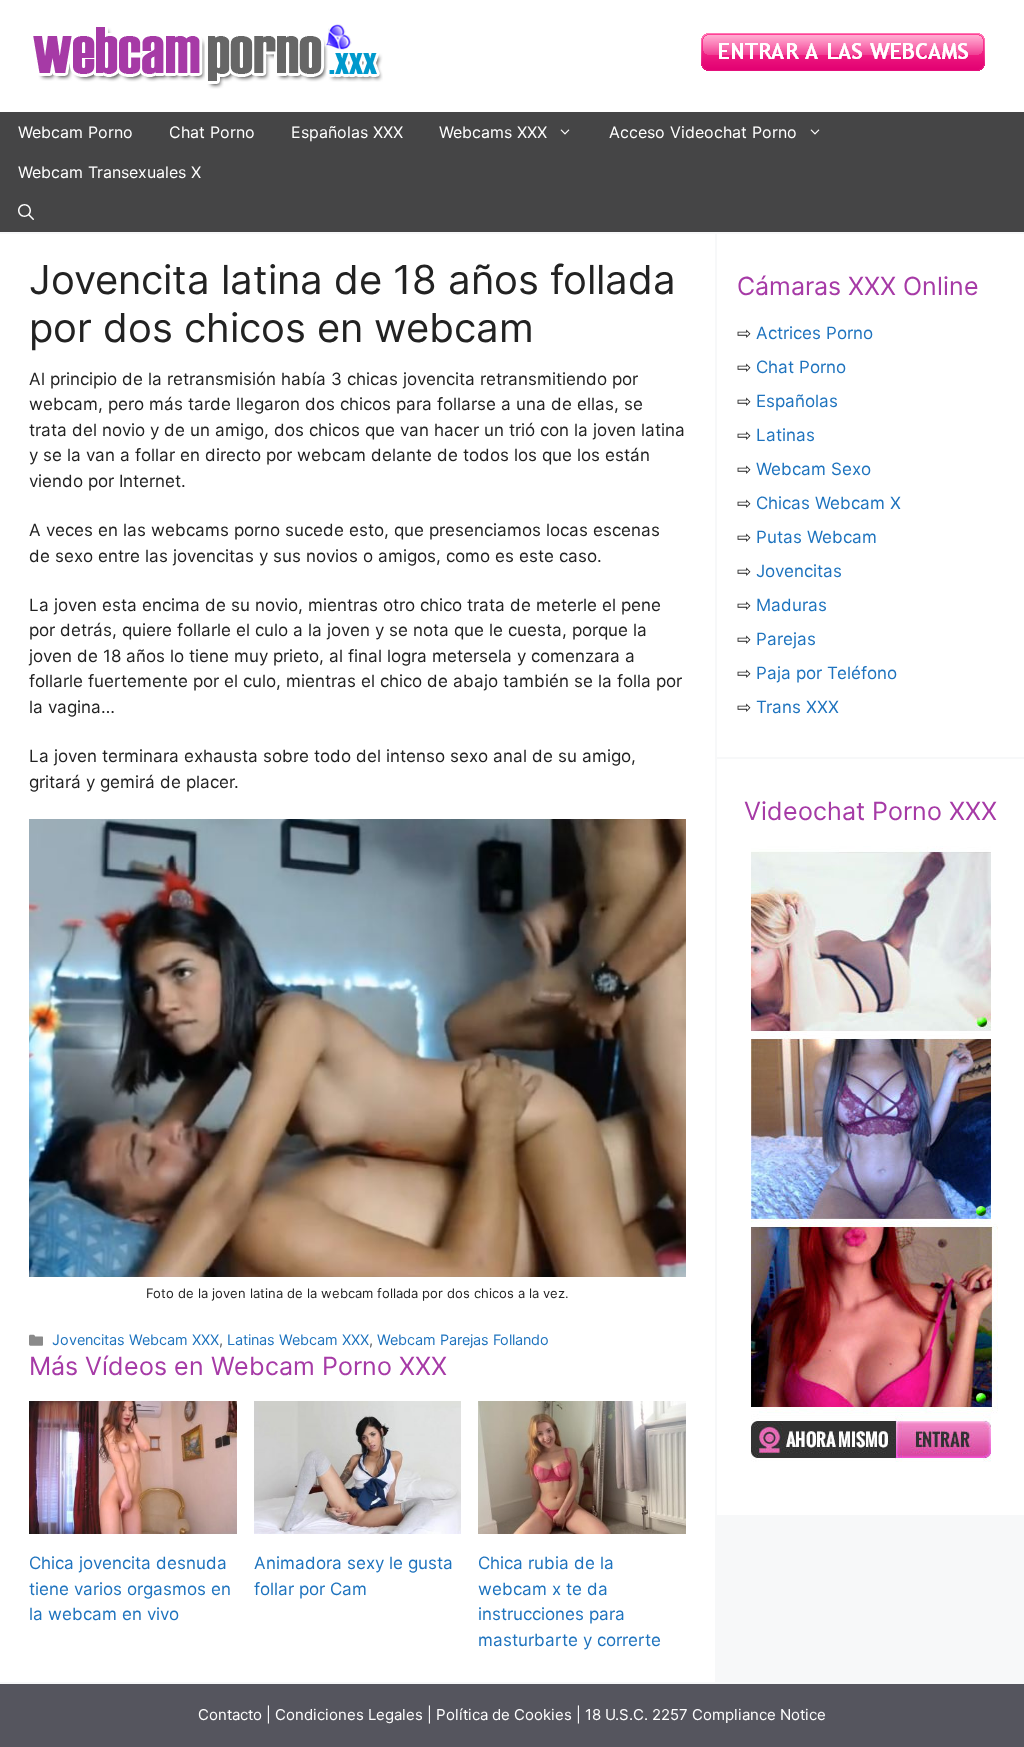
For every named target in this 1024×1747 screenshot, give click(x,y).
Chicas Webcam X (828, 503)
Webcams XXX (493, 132)
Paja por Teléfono (826, 673)
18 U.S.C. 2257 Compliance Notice (705, 1714)
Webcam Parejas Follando (463, 1339)
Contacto (230, 1714)
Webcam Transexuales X (109, 172)
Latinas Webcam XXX (298, 1339)
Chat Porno (212, 132)
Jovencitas (799, 571)
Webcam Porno (75, 132)
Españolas (797, 401)
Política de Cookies (504, 1714)
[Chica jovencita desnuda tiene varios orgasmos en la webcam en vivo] (133, 1521)
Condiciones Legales (349, 1714)
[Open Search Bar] (26, 212)
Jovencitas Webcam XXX (135, 1339)
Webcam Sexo (813, 469)
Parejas (786, 639)
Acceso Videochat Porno (703, 132)
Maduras (791, 605)
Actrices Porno (814, 333)
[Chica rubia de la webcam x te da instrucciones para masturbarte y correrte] (582, 1521)
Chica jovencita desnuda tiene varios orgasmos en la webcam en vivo (130, 1588)
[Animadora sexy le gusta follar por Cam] (358, 1521)
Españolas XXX (347, 132)
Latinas (785, 435)
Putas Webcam (816, 537)
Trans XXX (797, 707)
